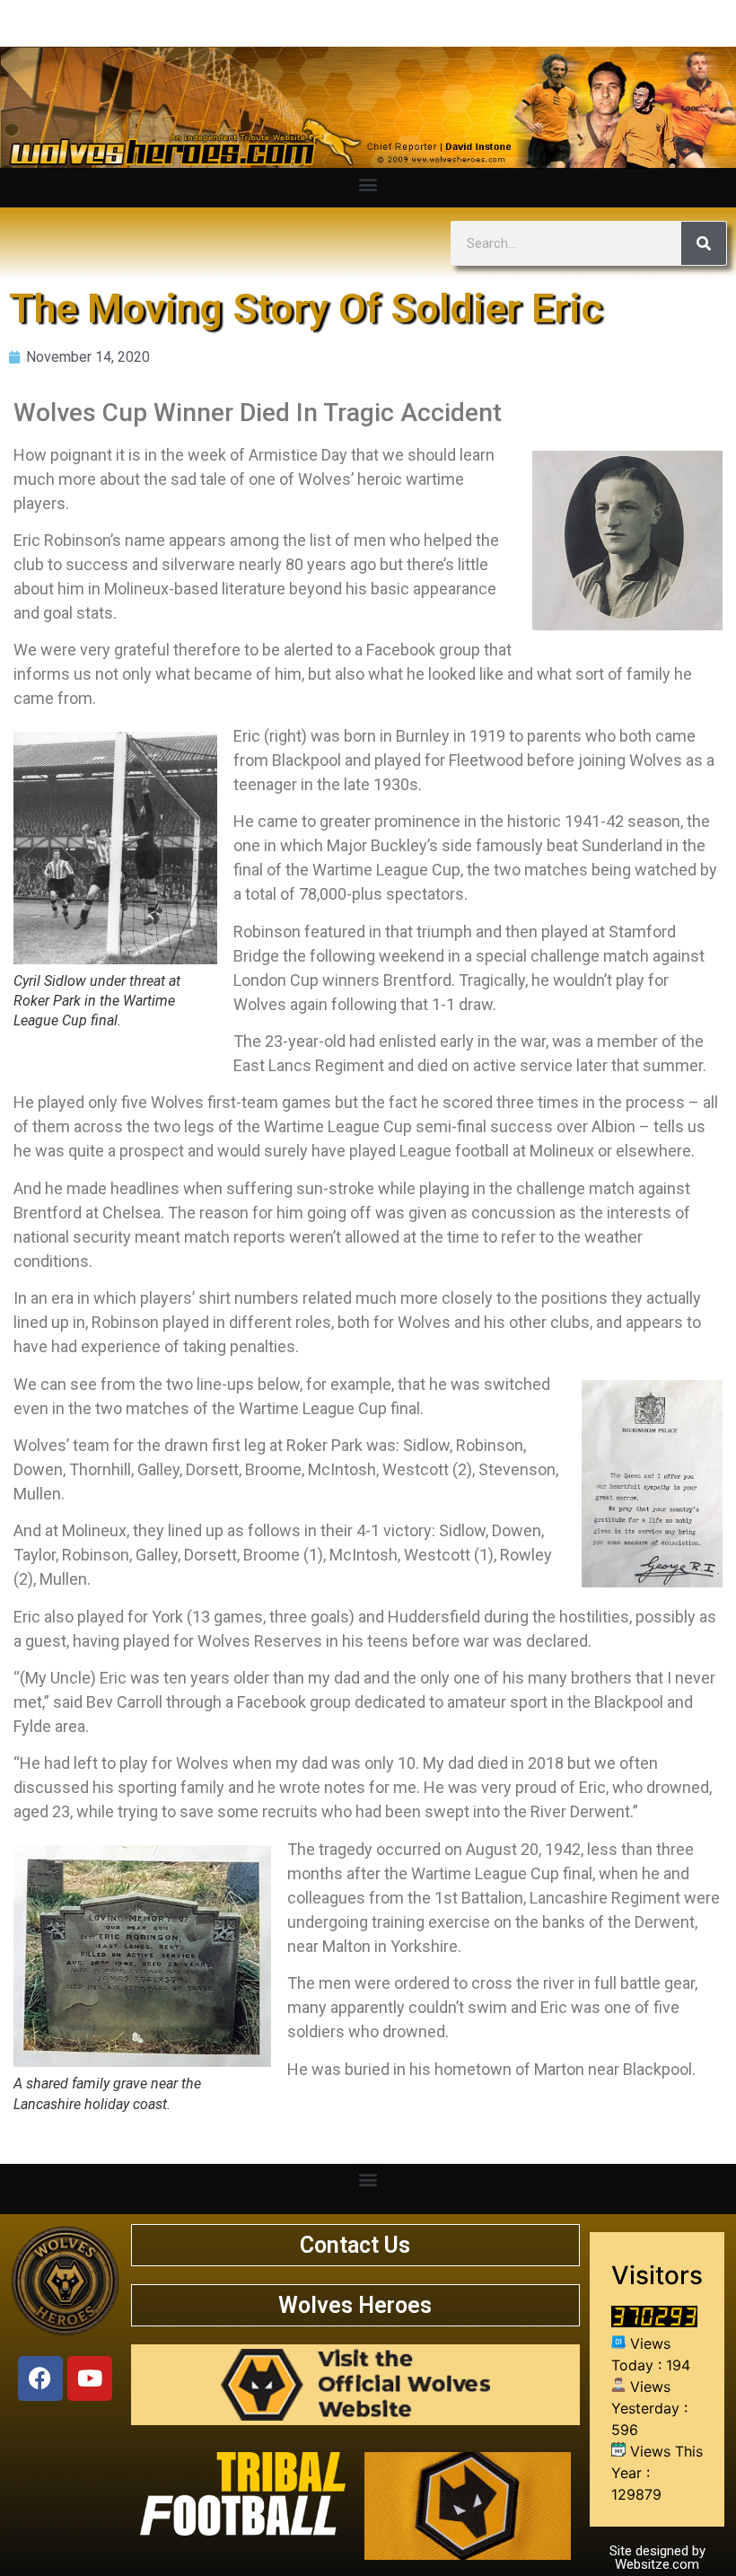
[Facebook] (40, 2378)
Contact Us (355, 2245)
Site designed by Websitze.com (657, 2558)
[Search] (704, 243)
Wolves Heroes (355, 2305)
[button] (368, 184)
